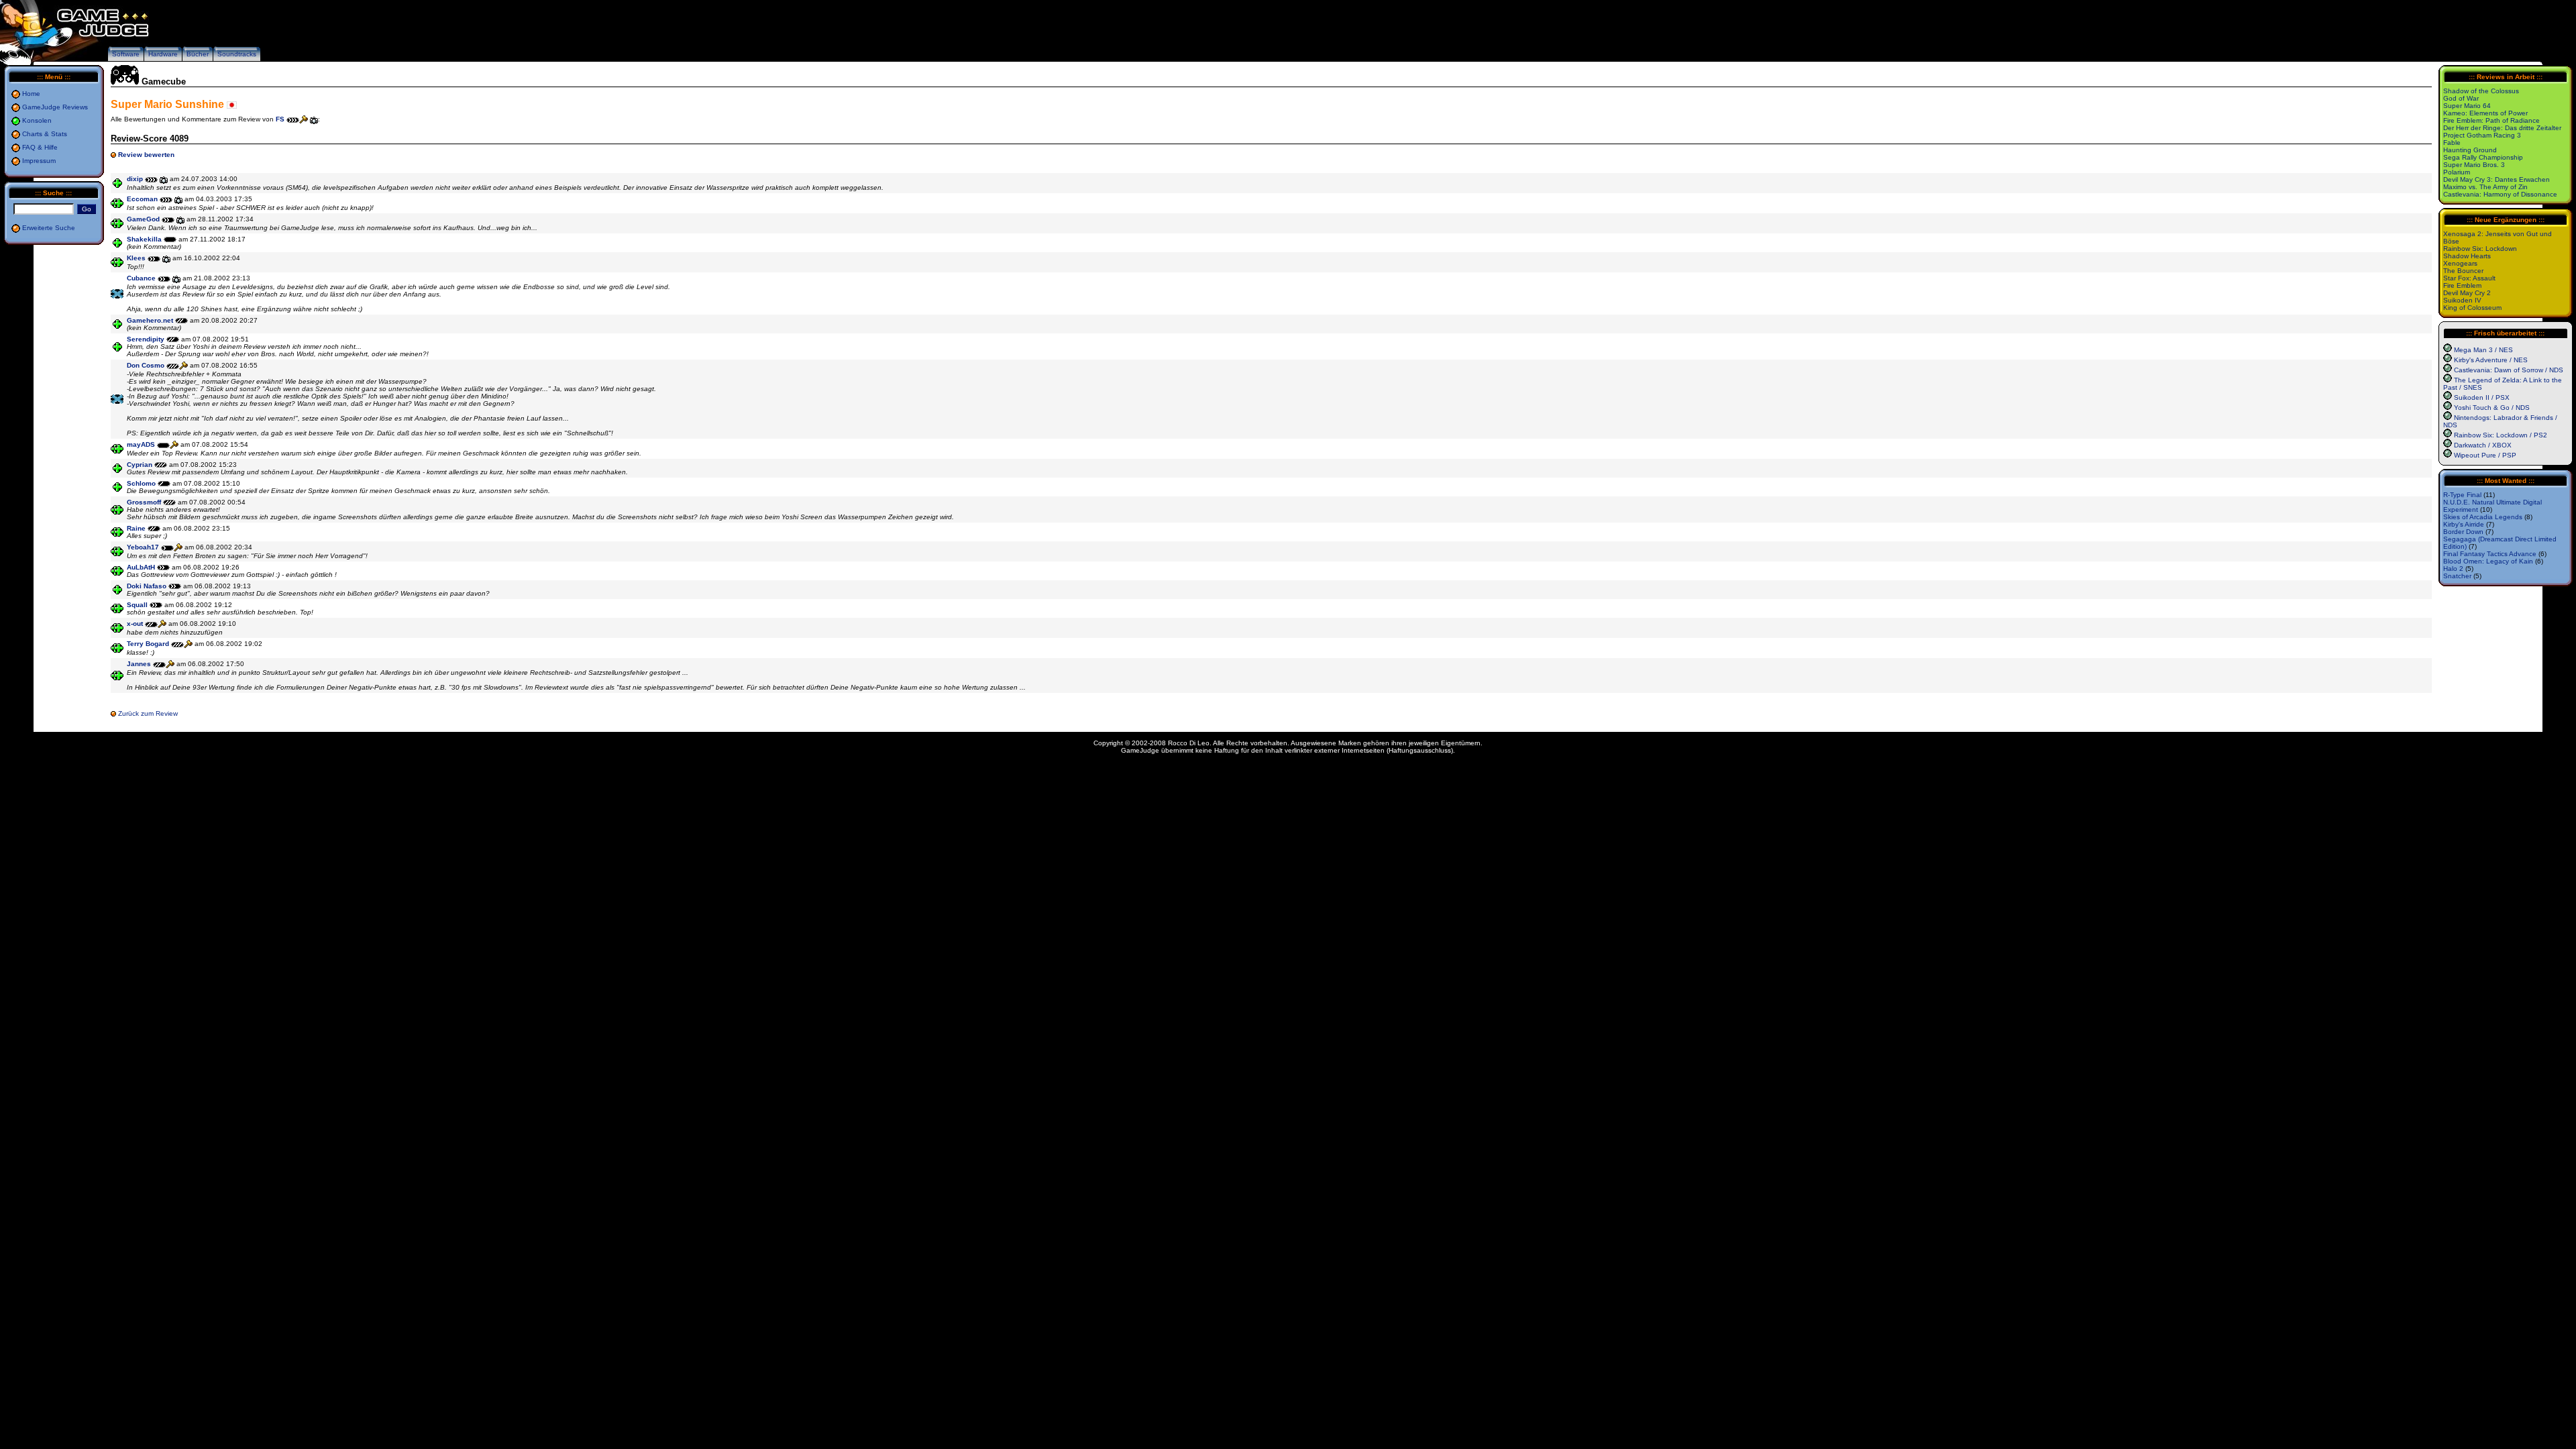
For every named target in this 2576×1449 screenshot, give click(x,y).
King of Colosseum (2472, 308)
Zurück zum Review (148, 713)
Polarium (2457, 172)
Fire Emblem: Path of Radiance (2491, 120)
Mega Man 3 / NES (2483, 350)
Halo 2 (2453, 569)
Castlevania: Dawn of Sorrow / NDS (2509, 370)
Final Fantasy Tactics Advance (2490, 554)
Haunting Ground (2470, 150)
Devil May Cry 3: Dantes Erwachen (2497, 179)
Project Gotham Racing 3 (2482, 135)
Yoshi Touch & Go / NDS (2492, 408)
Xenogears (2460, 263)
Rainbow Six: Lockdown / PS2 (2501, 435)
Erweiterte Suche (49, 228)
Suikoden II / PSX (2482, 397)
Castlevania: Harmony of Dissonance (2500, 194)
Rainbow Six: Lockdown (2480, 249)
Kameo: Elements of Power (2485, 113)
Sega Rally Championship (2483, 157)
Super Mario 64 (2467, 106)
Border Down (2463, 532)
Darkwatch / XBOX (2483, 445)
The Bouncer (2463, 271)
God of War (2461, 98)
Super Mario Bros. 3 (2474, 165)
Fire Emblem (2462, 285)
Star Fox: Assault (2469, 278)
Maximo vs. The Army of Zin (2485, 187)
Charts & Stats (45, 134)
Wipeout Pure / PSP (2485, 455)
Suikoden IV (2462, 300)
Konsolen (37, 120)
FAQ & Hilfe (40, 147)
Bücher (198, 54)
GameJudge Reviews (55, 107)
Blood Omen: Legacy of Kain (2488, 561)
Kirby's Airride (2464, 524)
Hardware (163, 54)
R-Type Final (2462, 495)
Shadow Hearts (2467, 256)
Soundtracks (237, 54)
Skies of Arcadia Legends (2483, 517)
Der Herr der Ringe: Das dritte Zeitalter (2502, 128)
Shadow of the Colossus (2481, 91)
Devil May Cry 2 (2467, 293)
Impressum (39, 161)
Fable (2452, 143)
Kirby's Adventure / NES (2491, 360)
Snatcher (2457, 576)
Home (31, 94)
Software (126, 54)
